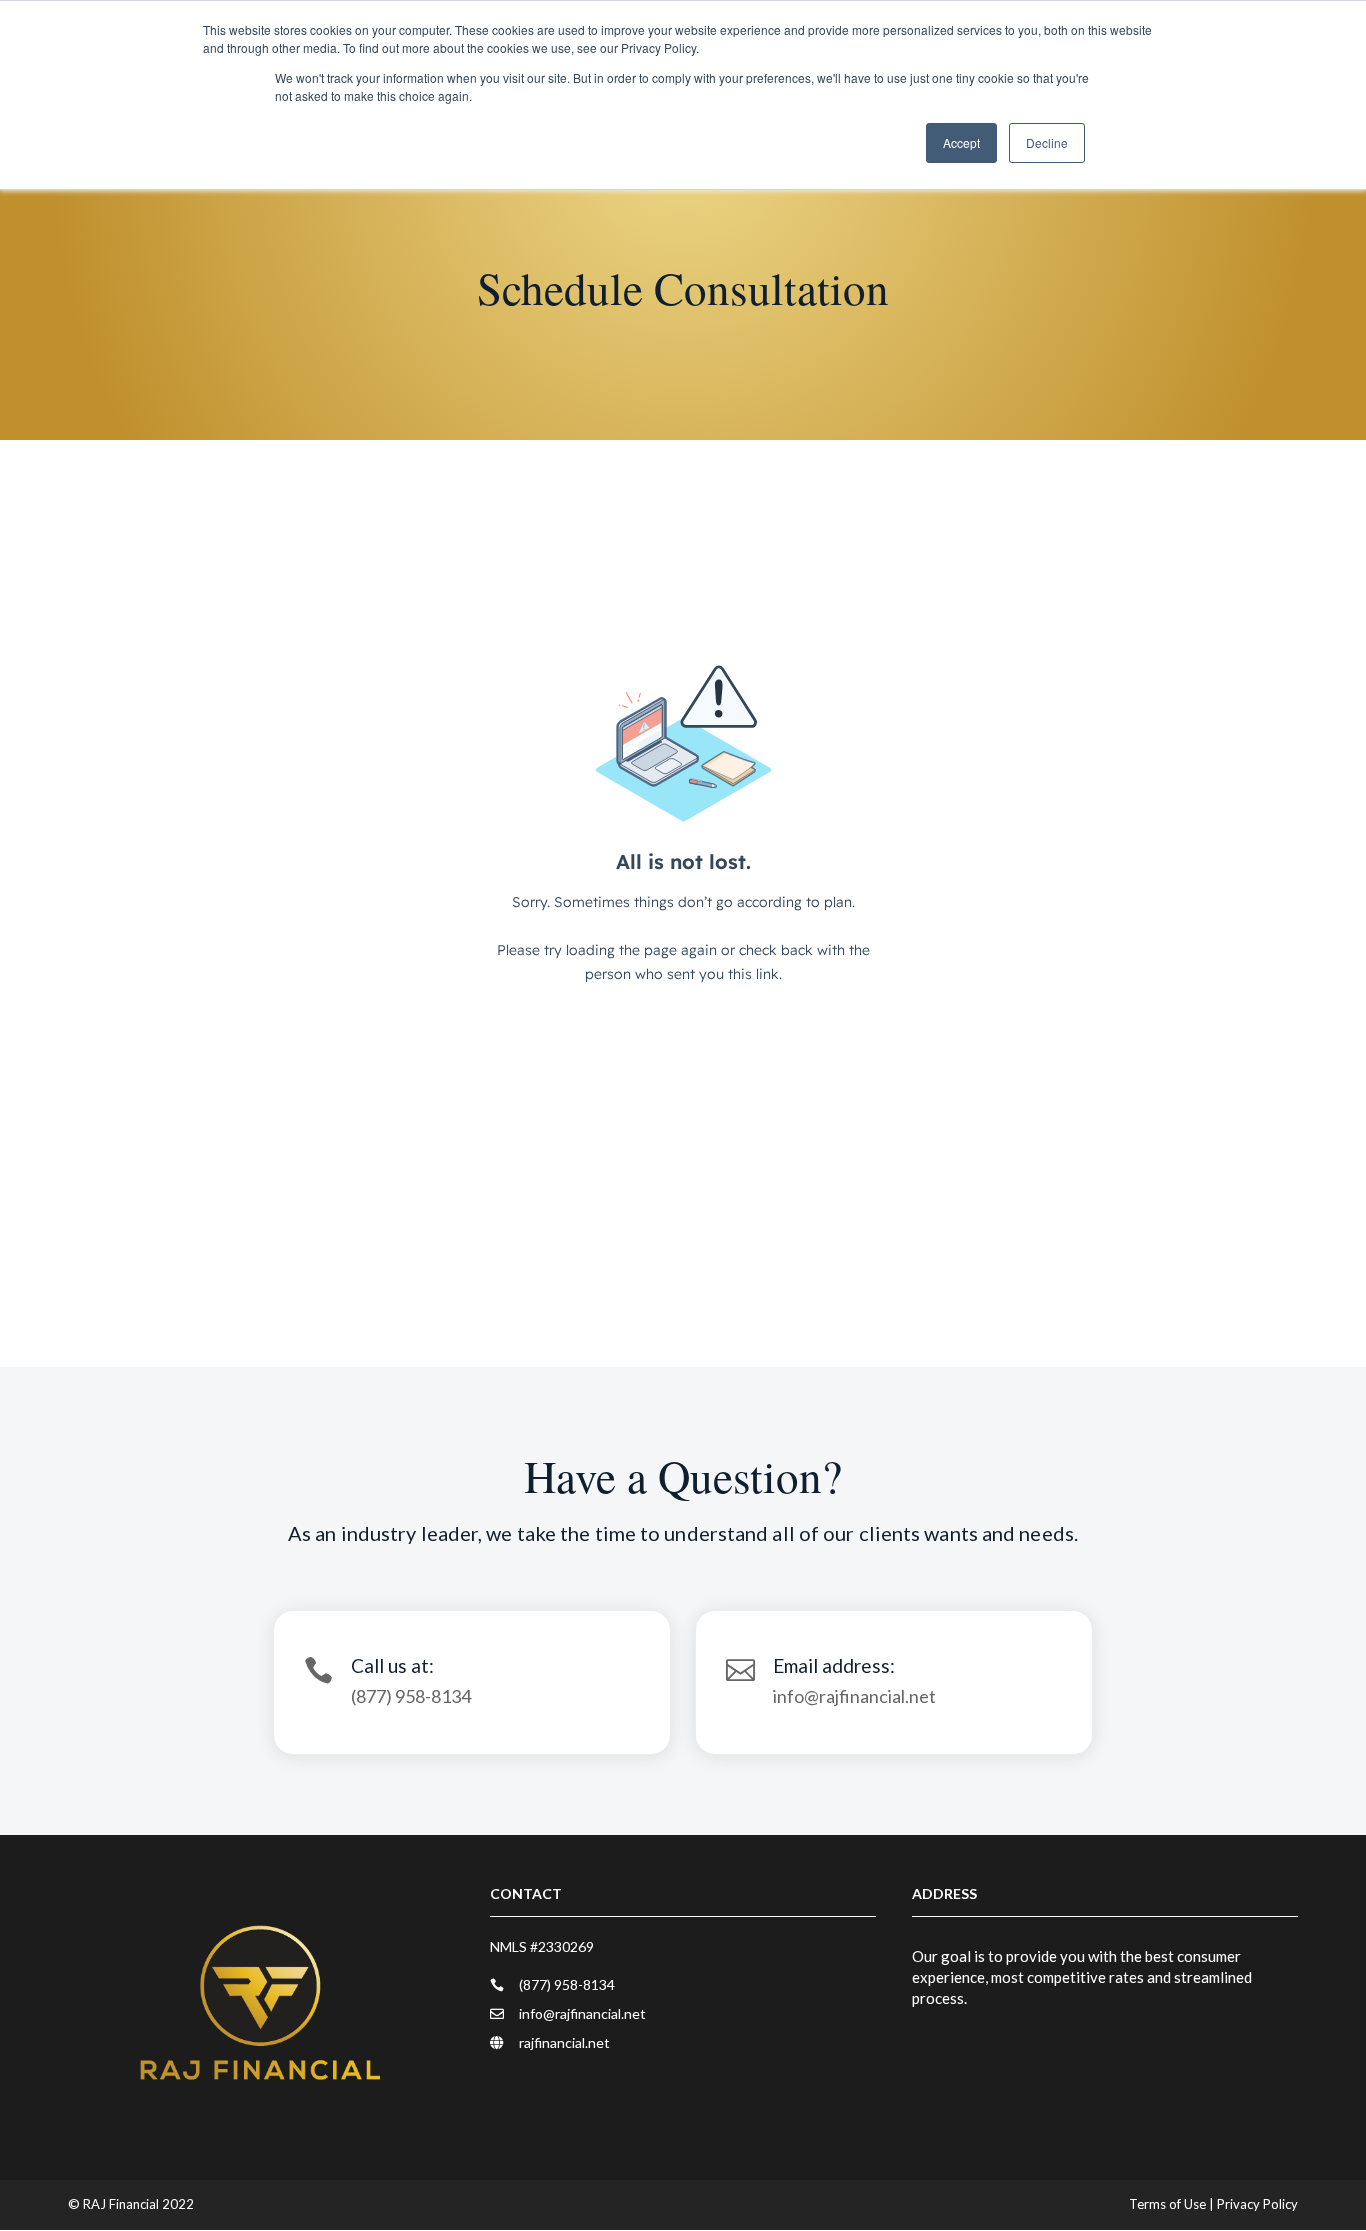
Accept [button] (961, 142)
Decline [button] (1047, 142)
